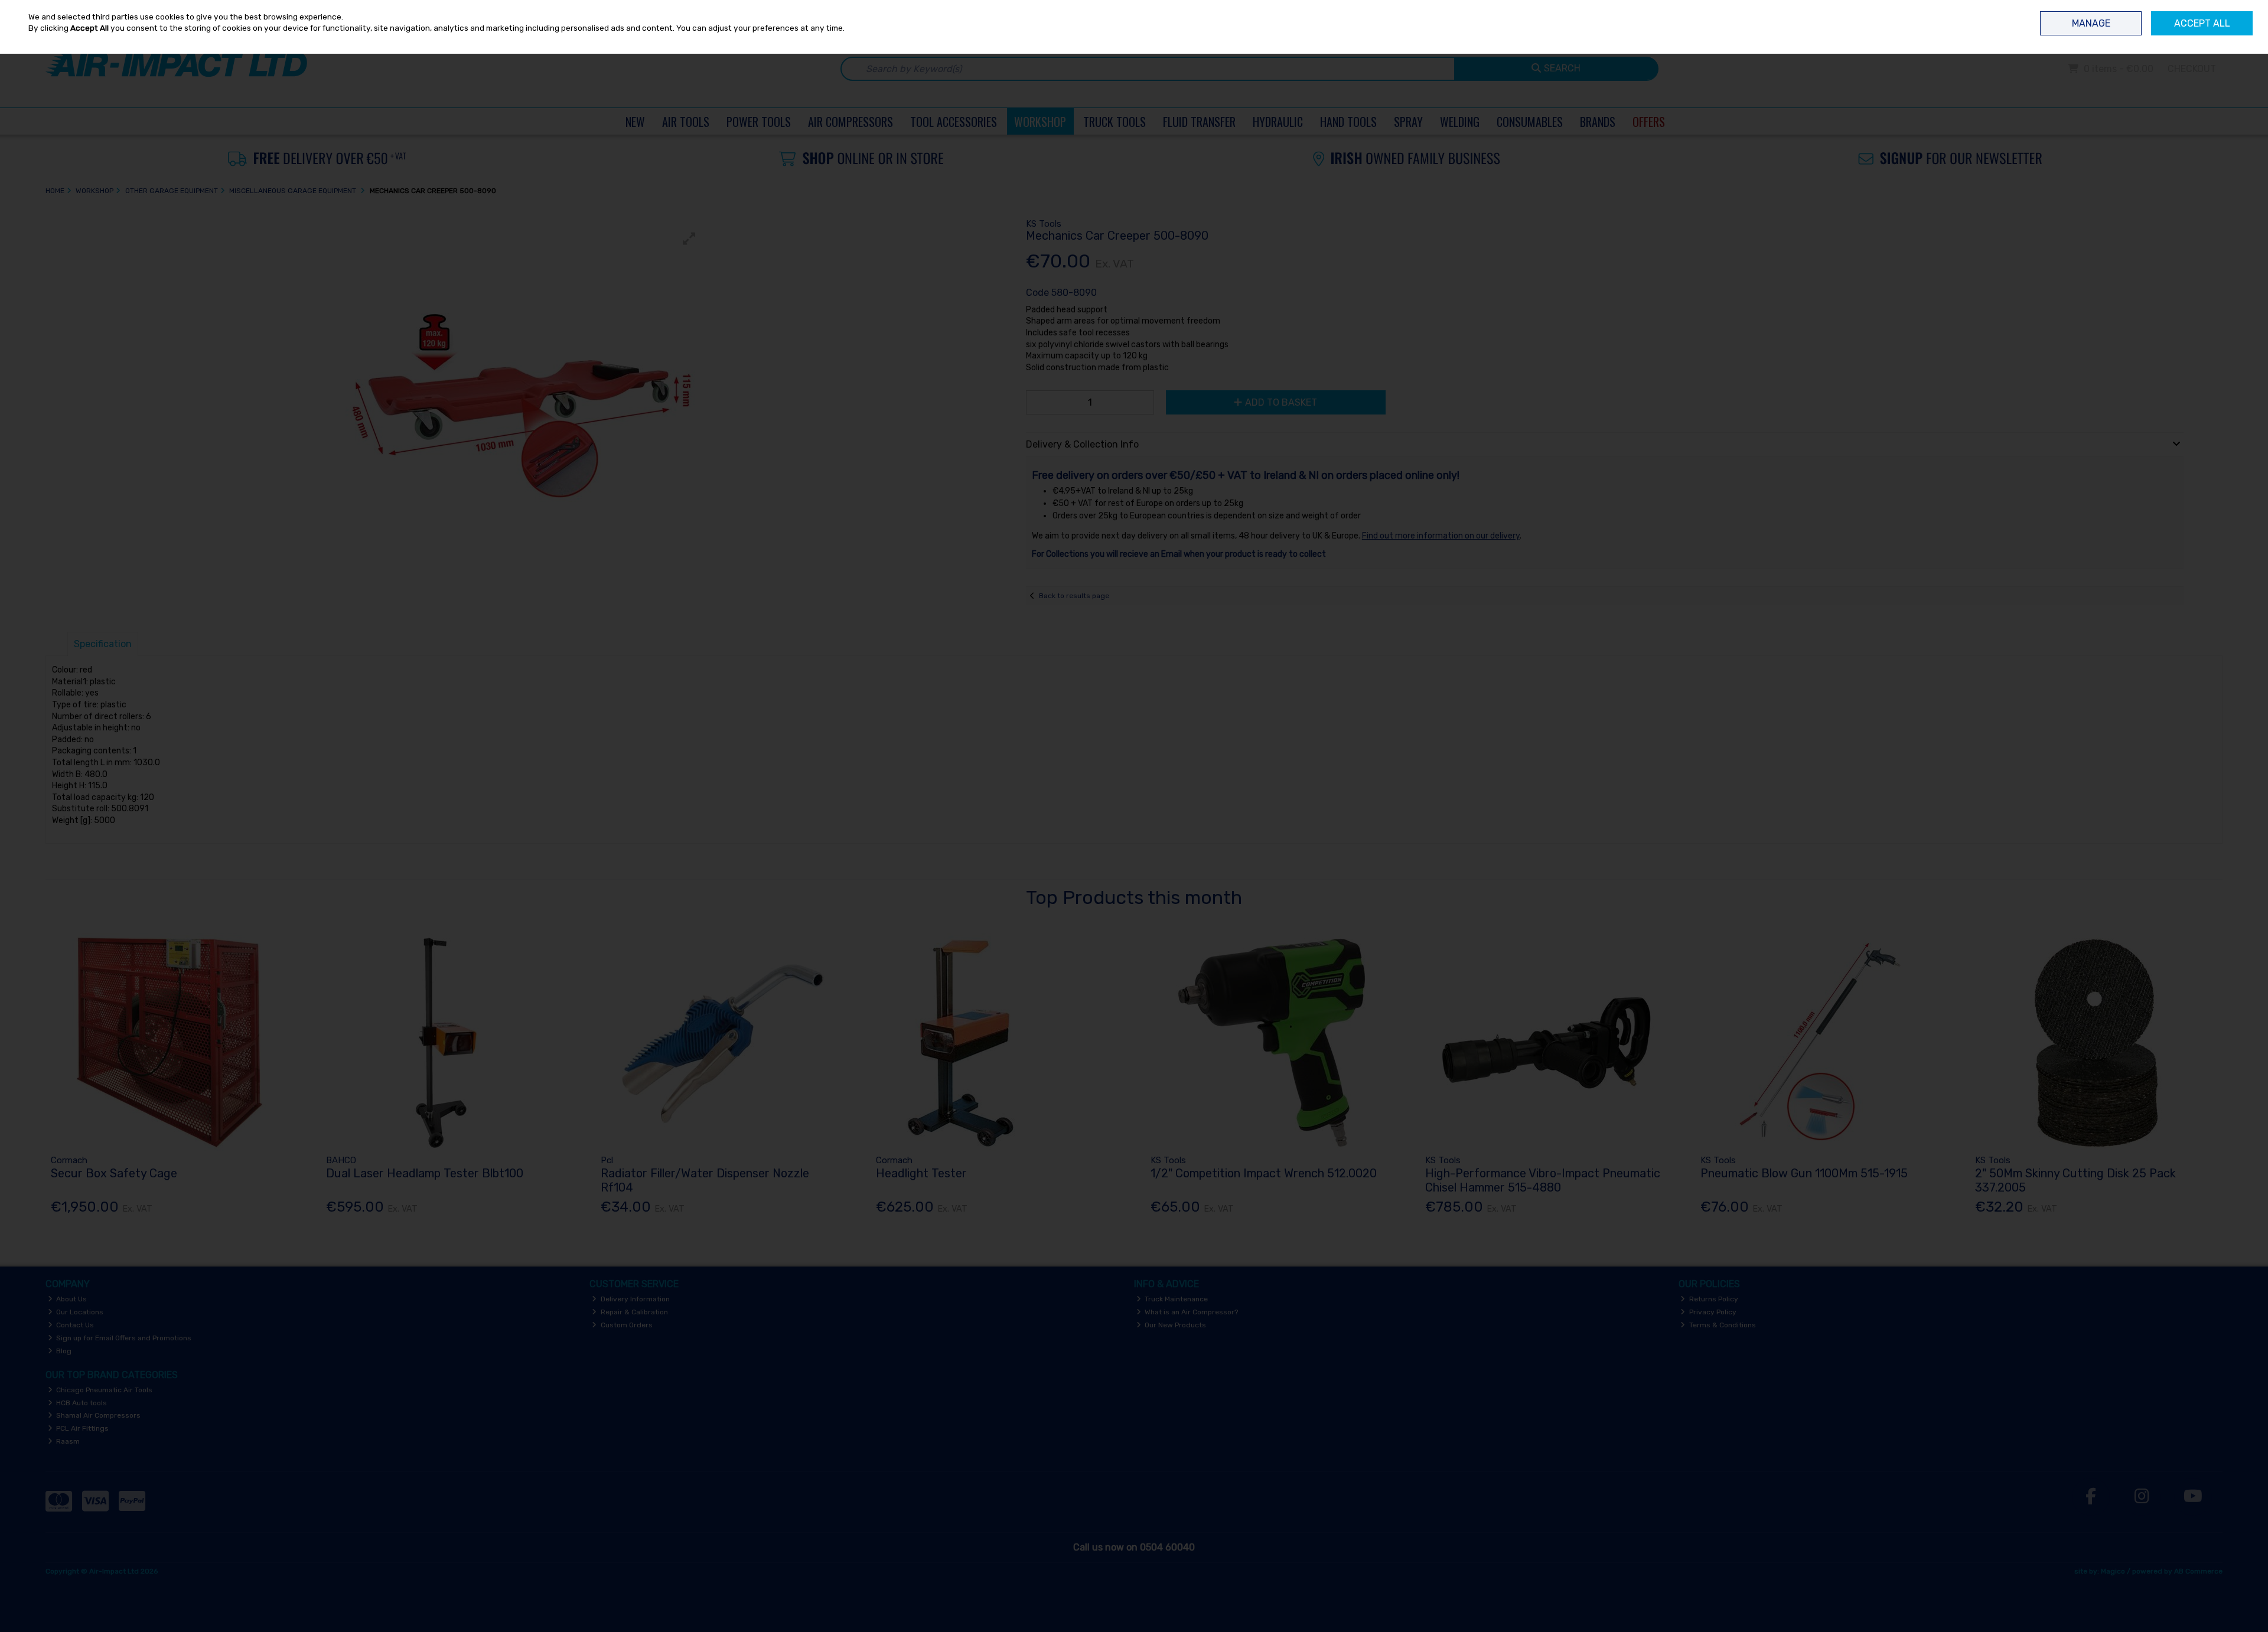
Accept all (2202, 23)
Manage (2091, 23)
